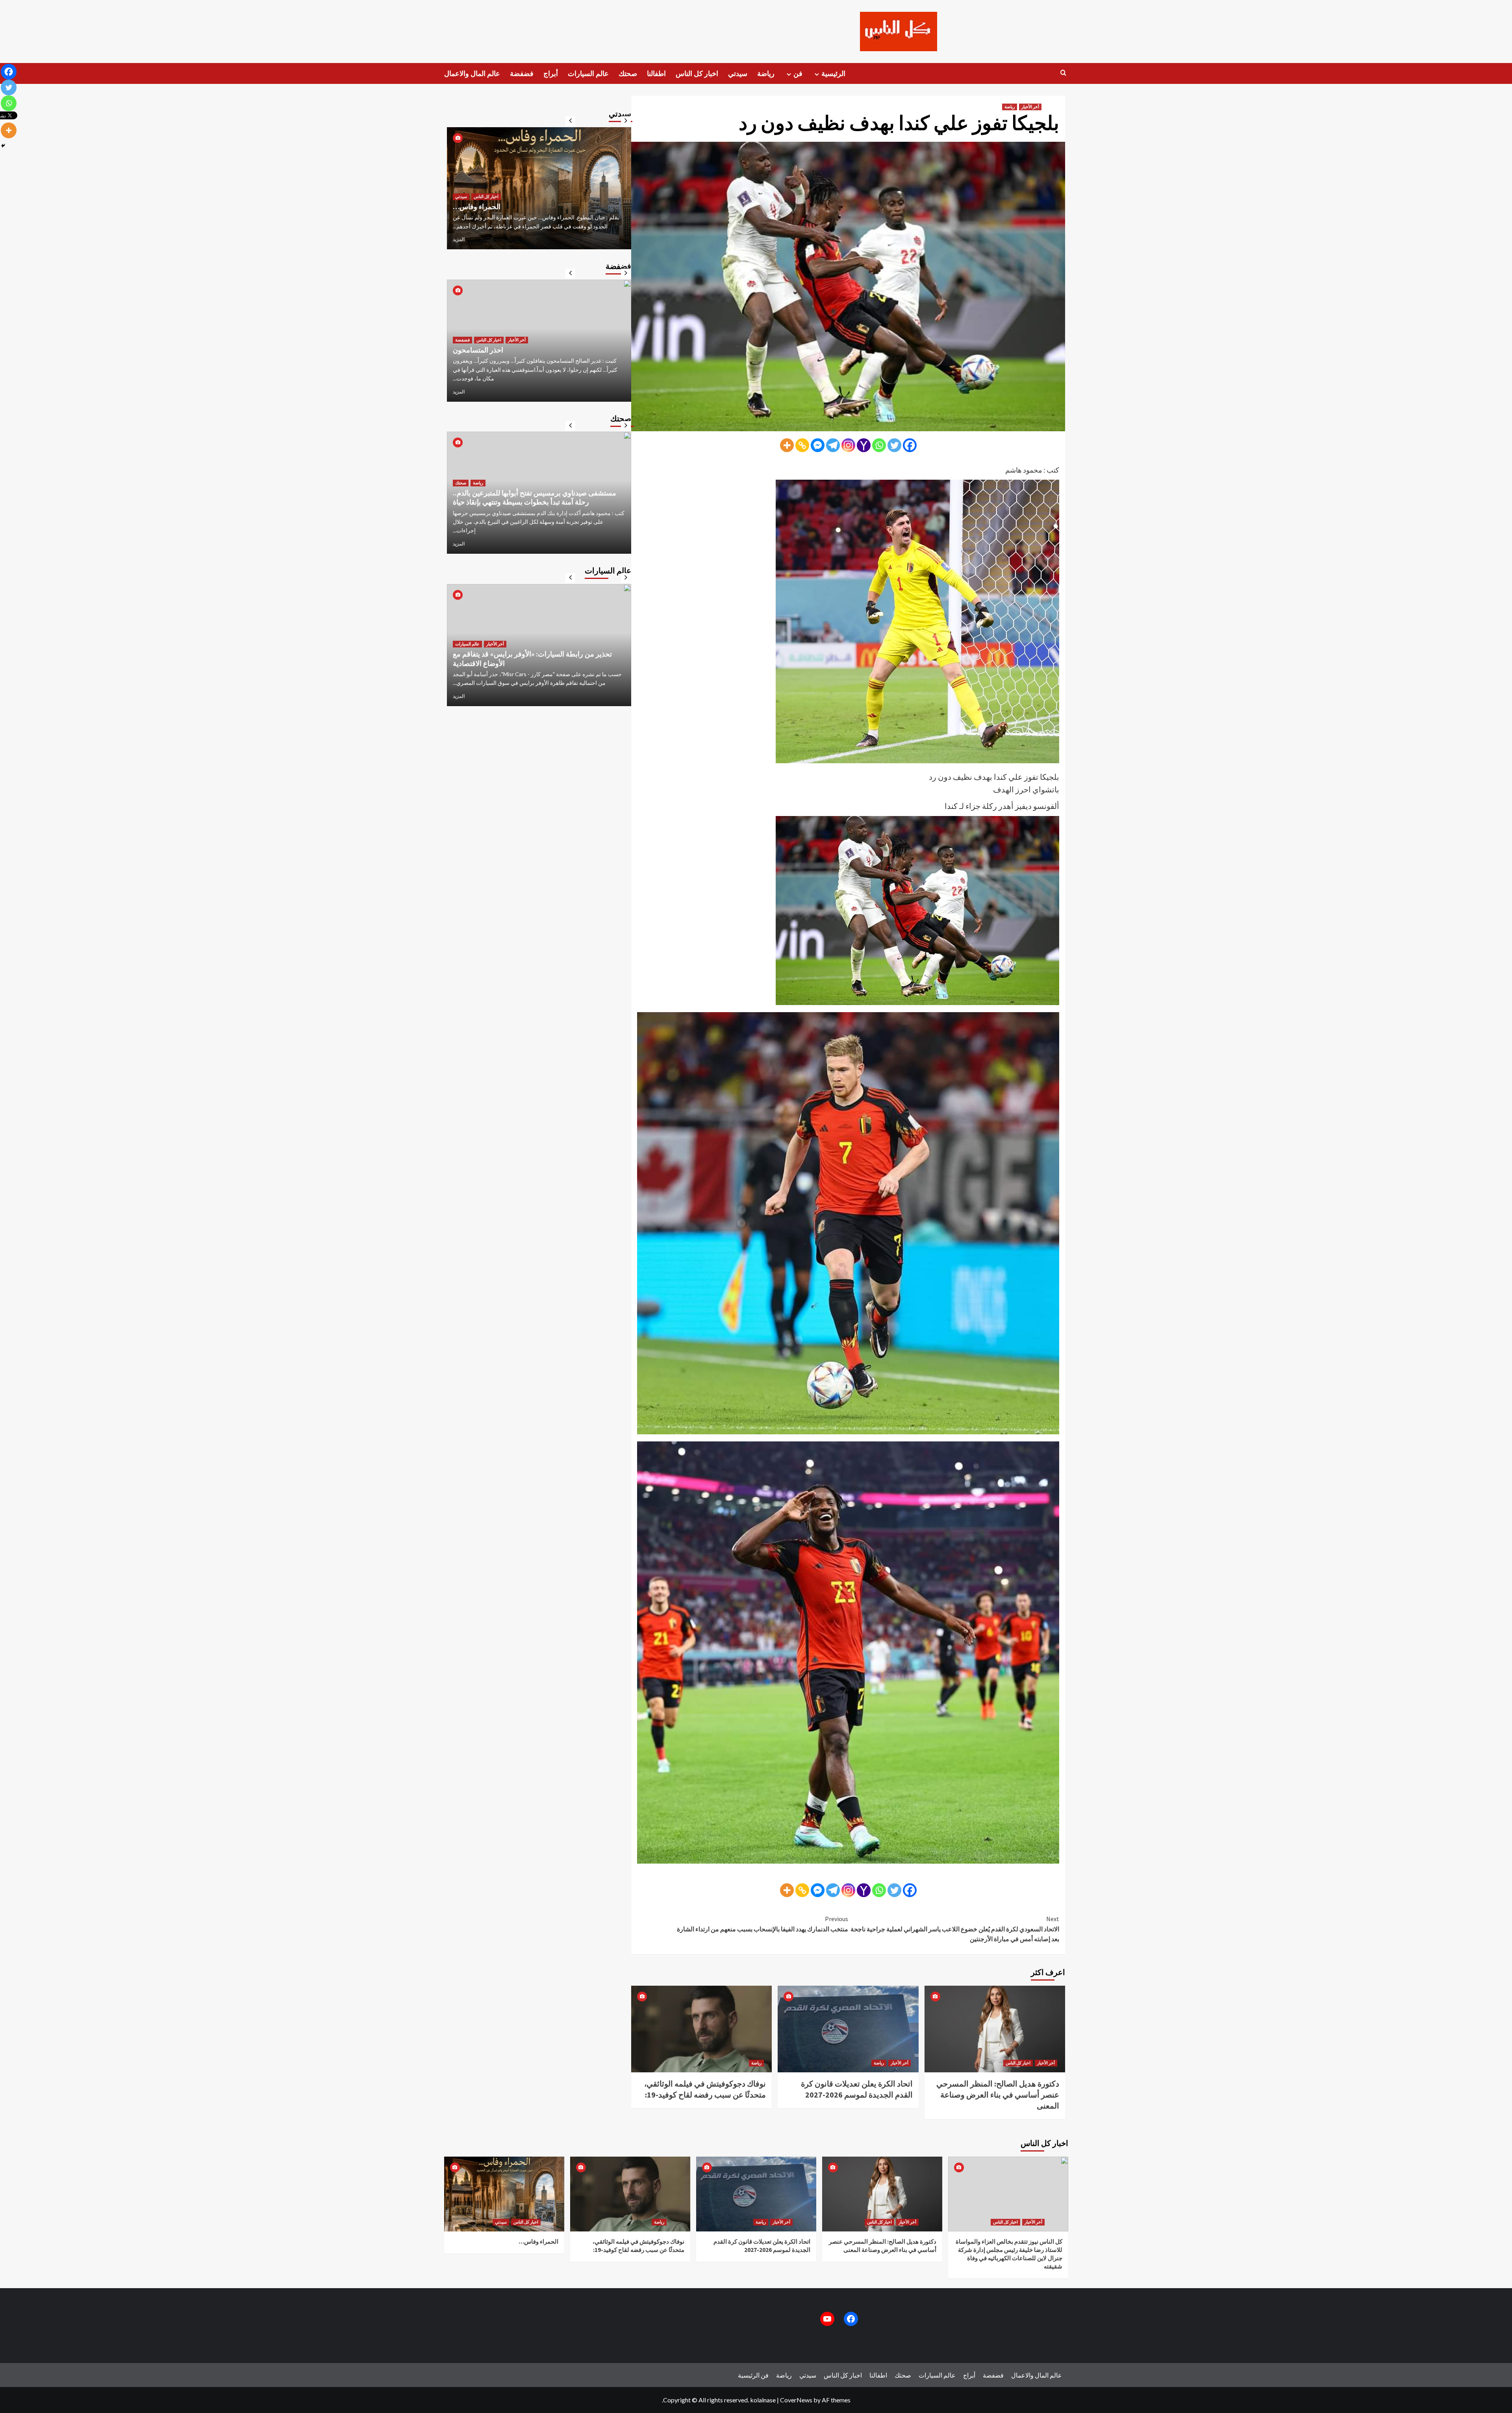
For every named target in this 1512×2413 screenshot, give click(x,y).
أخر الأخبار (1030, 107)
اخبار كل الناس (697, 73)
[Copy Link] (802, 445)
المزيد (459, 239)
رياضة (766, 73)
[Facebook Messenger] (818, 445)
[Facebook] (910, 445)
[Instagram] (848, 445)
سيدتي (738, 73)
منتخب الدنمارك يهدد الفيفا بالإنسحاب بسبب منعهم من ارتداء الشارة (762, 1924)
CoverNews (796, 2400)
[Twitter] (894, 445)
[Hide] (3, 146)
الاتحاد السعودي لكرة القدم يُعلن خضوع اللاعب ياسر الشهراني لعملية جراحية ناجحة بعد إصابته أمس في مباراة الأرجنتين (955, 1929)
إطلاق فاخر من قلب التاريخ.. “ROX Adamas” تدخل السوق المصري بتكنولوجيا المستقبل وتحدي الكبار (537, 649)
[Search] (1063, 73)
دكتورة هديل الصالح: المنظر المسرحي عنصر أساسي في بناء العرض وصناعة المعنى (998, 2095)
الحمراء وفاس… (538, 2241)
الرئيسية (833, 73)
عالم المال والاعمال (472, 73)
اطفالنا (656, 73)
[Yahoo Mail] (864, 445)
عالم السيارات (588, 73)
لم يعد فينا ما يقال (478, 359)
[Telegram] (833, 445)
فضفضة (522, 73)
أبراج (551, 73)
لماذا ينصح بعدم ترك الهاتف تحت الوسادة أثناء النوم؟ (527, 511)
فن (798, 73)
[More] (787, 445)
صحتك (628, 73)
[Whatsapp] (879, 445)
